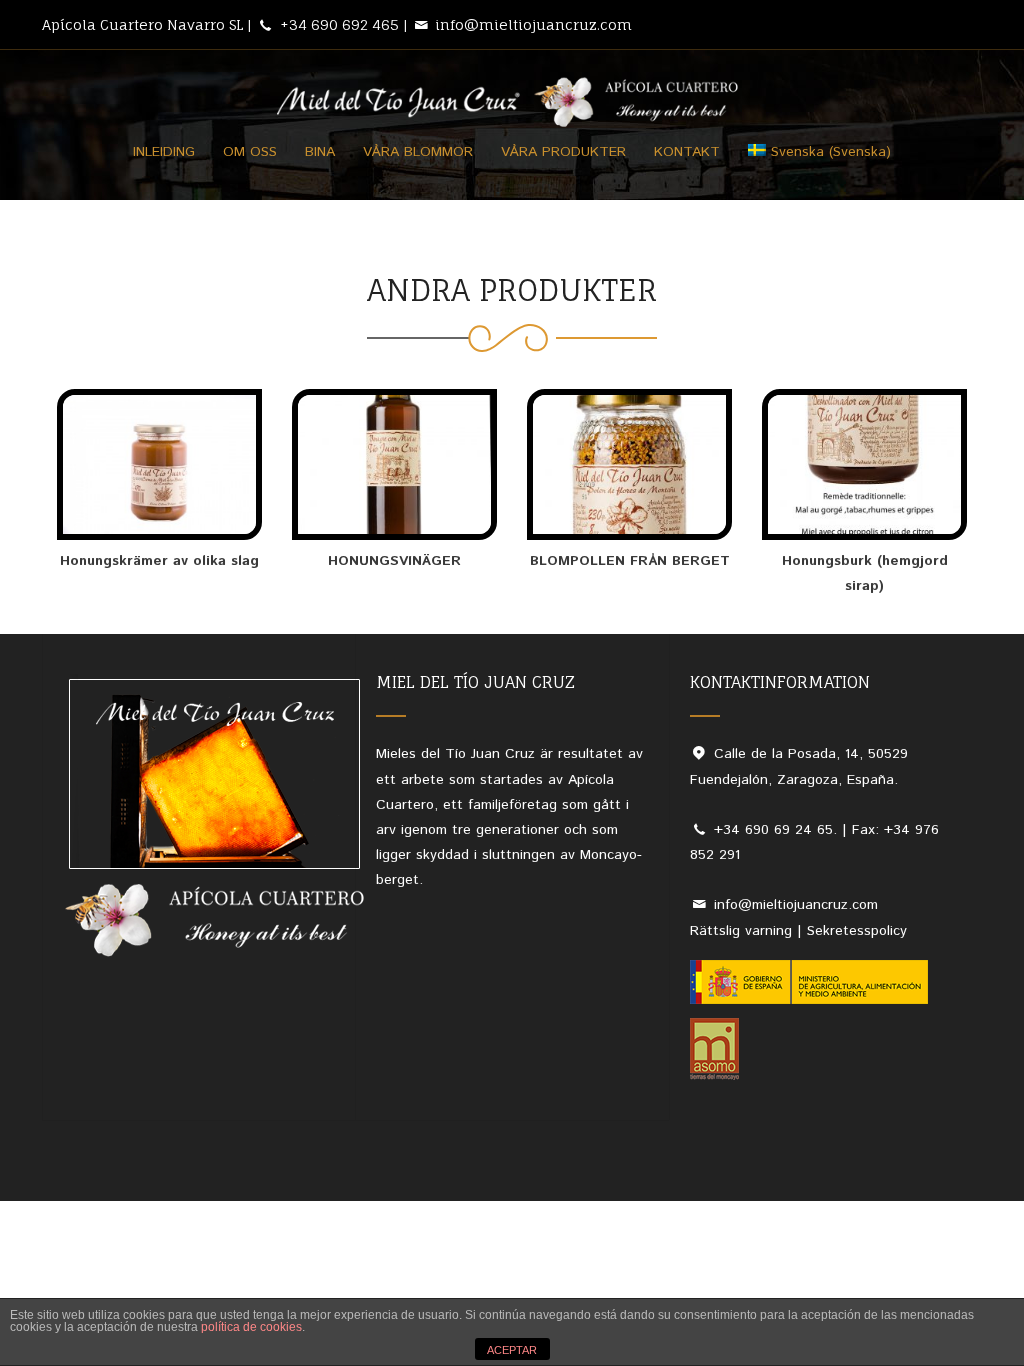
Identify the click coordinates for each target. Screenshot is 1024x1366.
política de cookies (251, 1327)
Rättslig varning (743, 931)
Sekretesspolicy (857, 931)
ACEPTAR (512, 1350)
